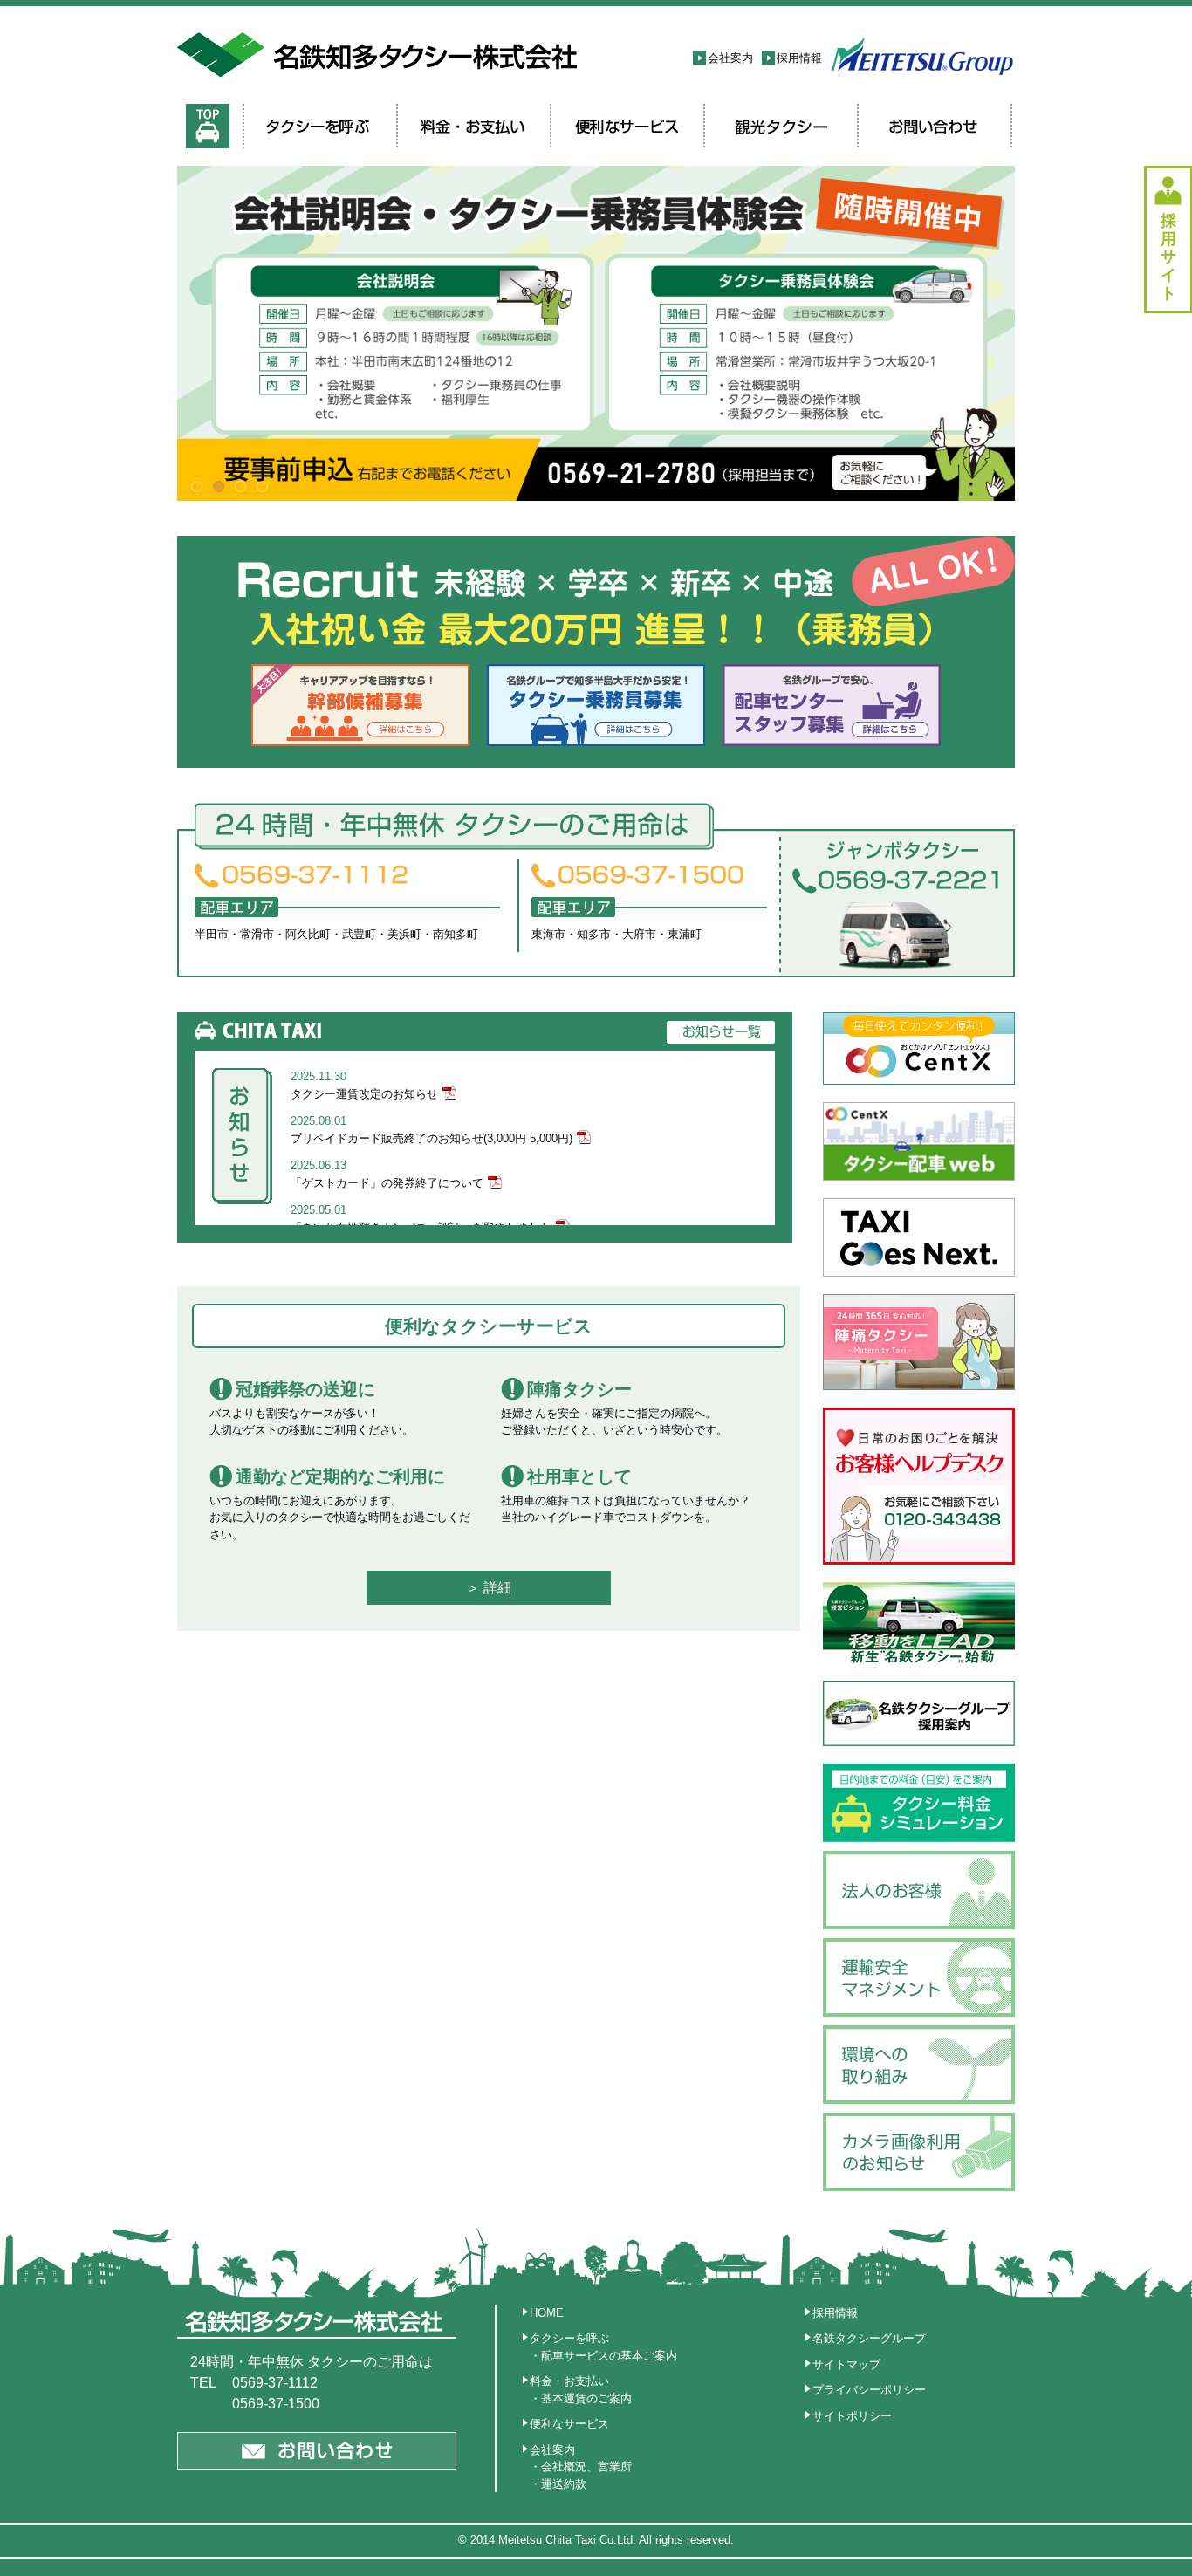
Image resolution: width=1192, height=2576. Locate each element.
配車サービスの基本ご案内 (609, 2356)
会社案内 (730, 58)
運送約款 (564, 2484)
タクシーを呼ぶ (569, 2338)
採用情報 (799, 58)
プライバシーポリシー (869, 2390)
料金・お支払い (569, 2381)
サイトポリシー (852, 2416)
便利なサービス (569, 2424)
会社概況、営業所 (586, 2466)
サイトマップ (846, 2364)
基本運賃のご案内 (586, 2398)
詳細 (497, 1588)
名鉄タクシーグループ (869, 2338)
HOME (547, 2313)
